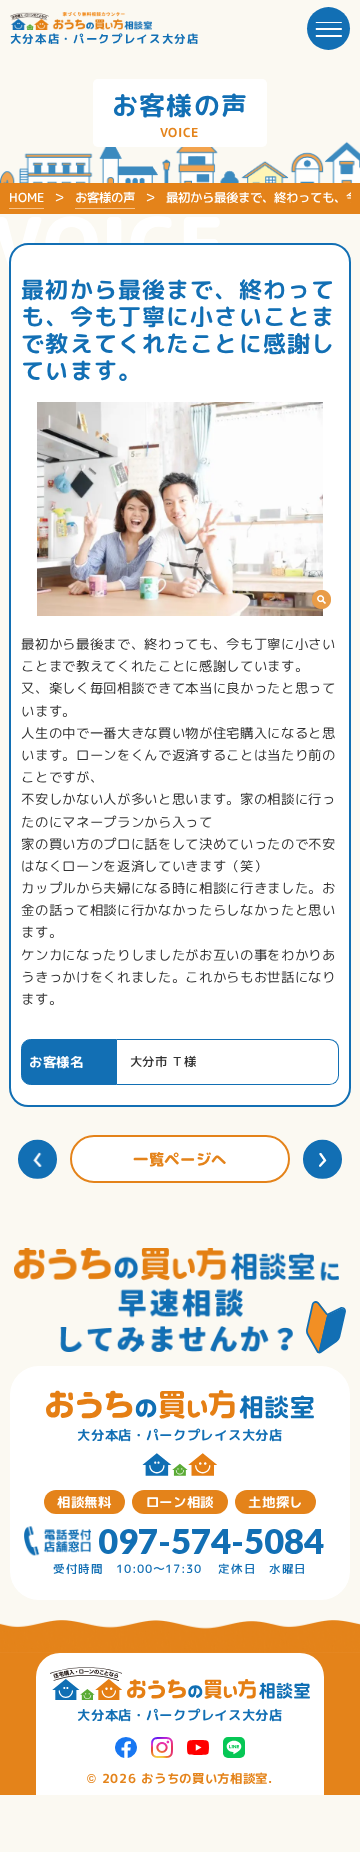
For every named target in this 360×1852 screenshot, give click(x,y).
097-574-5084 (211, 1541)
